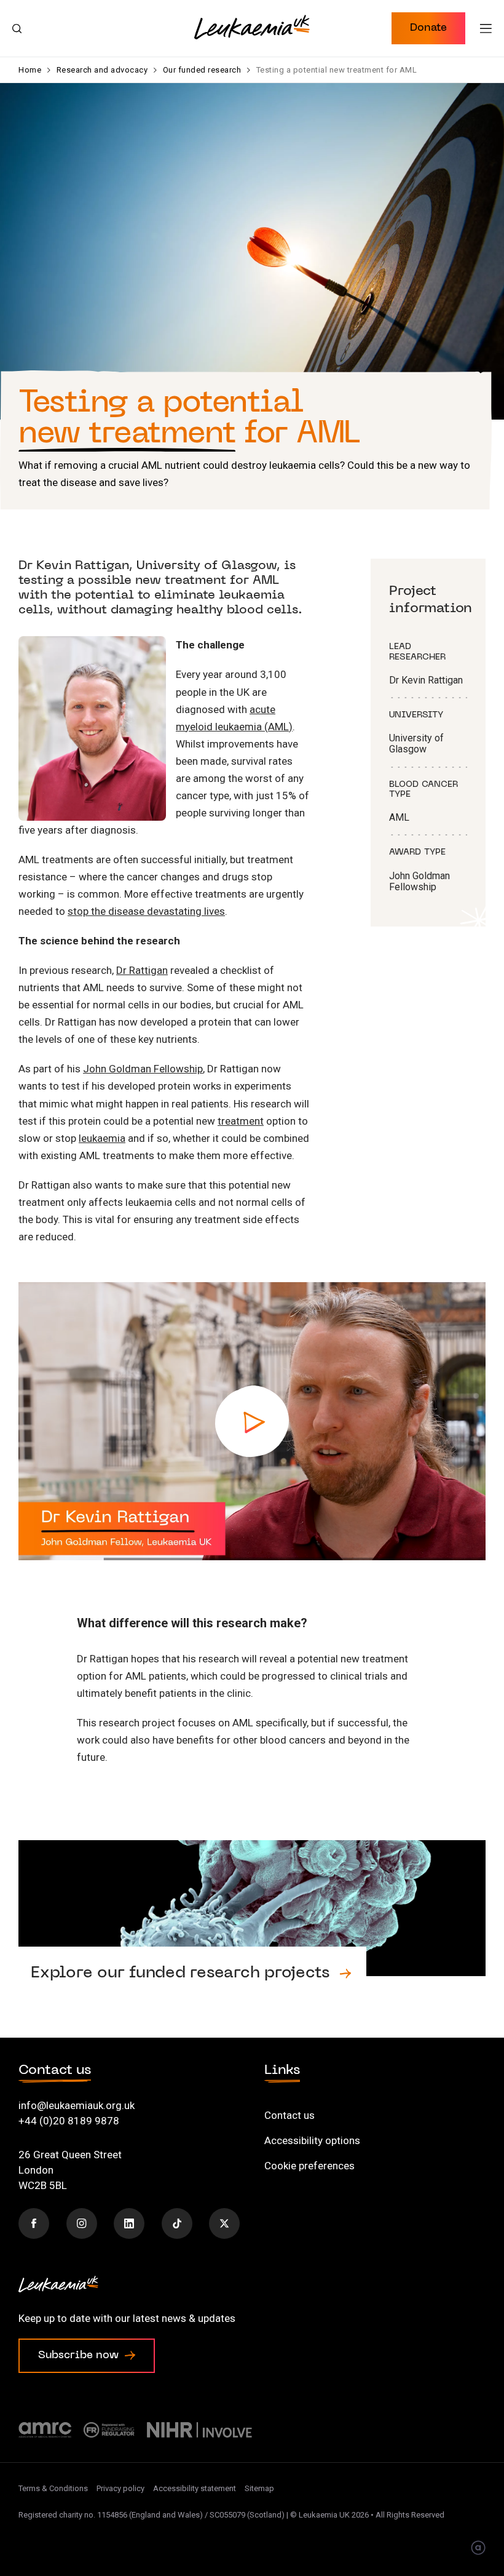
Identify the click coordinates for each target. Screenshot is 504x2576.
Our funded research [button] (252, 1934)
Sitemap (259, 2488)
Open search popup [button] (17, 28)
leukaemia (102, 1138)
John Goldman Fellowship (143, 1069)
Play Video (252, 1421)
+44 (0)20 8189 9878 (69, 2121)
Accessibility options (312, 2140)
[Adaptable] (478, 2549)
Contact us (289, 2115)
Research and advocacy (102, 70)
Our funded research (202, 70)
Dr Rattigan (142, 970)
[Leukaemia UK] (252, 27)
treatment (241, 1121)
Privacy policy (120, 2488)
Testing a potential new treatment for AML (337, 70)
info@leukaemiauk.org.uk (77, 2105)
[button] (428, 28)
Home (30, 70)
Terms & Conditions (53, 2488)
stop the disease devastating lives (146, 911)
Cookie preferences (309, 2166)
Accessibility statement (195, 2488)
